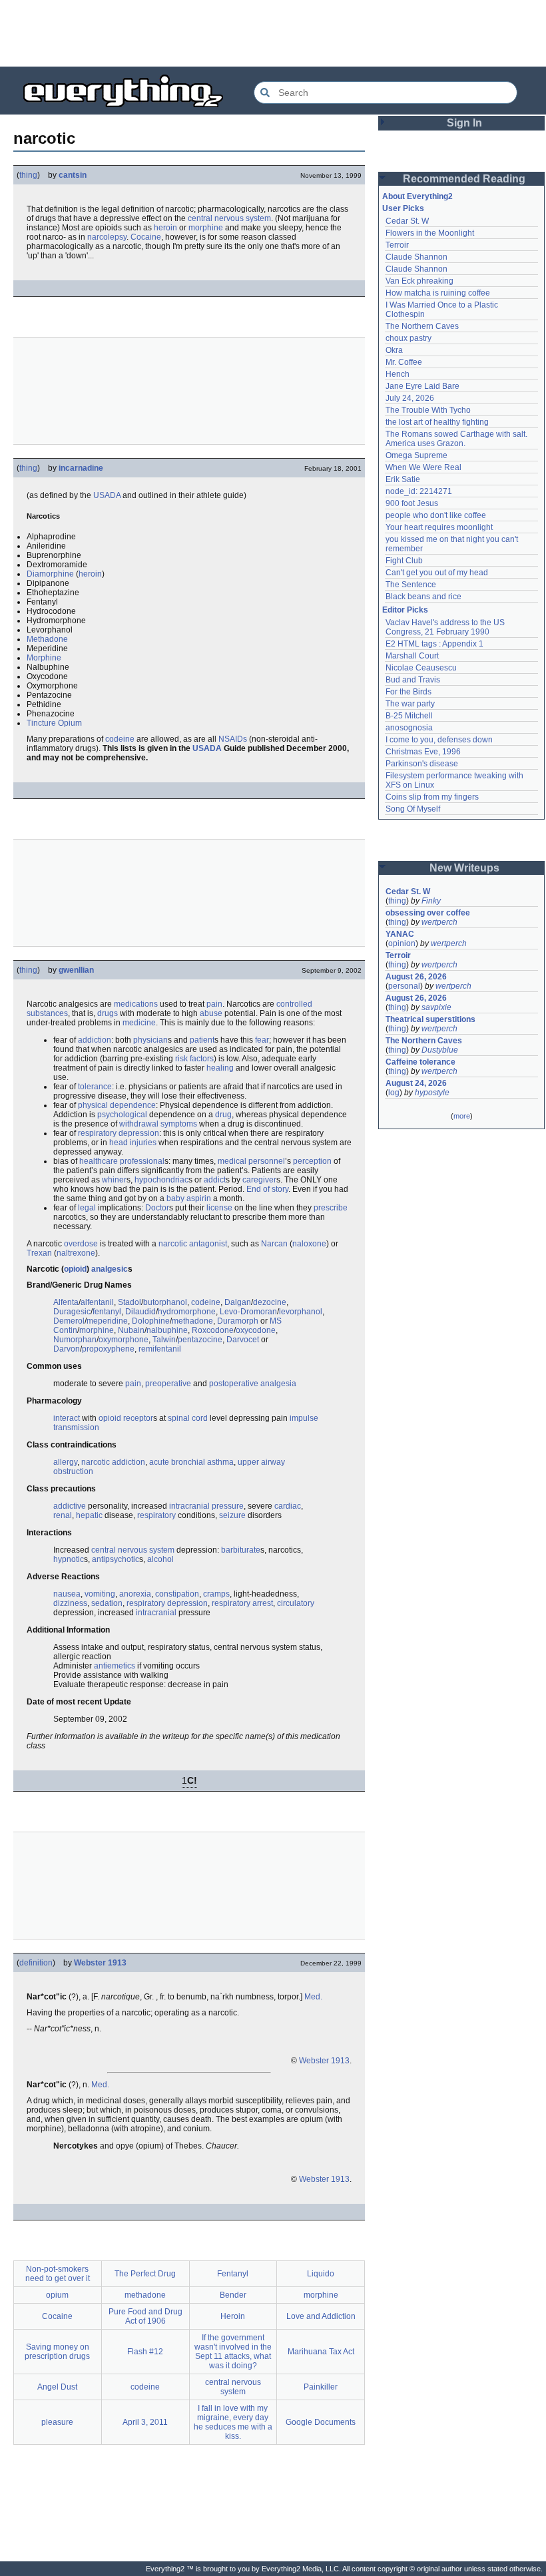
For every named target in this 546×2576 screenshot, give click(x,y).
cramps (216, 1594)
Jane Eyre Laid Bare (422, 386)
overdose (81, 1244)
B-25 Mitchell (409, 716)
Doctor (157, 1208)
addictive (70, 1506)
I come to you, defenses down (439, 740)
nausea (67, 1594)
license (219, 1208)
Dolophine (151, 1321)
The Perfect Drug (145, 2274)
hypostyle (432, 1093)
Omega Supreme (416, 455)
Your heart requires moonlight (439, 527)
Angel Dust (57, 2387)
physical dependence (117, 1105)
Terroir (397, 245)
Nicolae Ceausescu (421, 668)
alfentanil (97, 1302)
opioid (75, 1269)
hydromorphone (187, 1312)
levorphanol (301, 1312)
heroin (165, 228)
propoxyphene (108, 1349)
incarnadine (81, 468)
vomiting (100, 1594)
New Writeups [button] (464, 868)
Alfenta (66, 1302)
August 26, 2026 (416, 977)
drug (223, 1115)
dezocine (270, 1302)
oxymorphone (124, 1340)
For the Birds (409, 692)
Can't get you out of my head (437, 573)
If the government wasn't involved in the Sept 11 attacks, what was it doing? (233, 2352)
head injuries (133, 1143)
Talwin (164, 1340)
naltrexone (76, 1253)
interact (67, 1418)
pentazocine (200, 1340)
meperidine (107, 1321)
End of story (267, 1189)
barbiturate (241, 1550)
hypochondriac (161, 1180)
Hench (398, 374)
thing (28, 175)
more (462, 1116)
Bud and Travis (413, 680)
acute (159, 1462)
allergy (65, 1462)
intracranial (156, 1613)
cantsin (73, 175)
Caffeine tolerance (420, 1062)
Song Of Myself (413, 809)
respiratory (156, 1515)
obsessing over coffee (428, 913)
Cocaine (146, 237)
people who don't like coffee (436, 515)
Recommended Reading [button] (464, 179)
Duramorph (238, 1321)
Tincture (41, 723)
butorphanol (165, 1302)
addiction (95, 1040)
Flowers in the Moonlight (430, 233)
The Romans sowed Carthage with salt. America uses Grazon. (457, 439)
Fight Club (404, 561)
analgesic (110, 1269)
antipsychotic (116, 1559)
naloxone (309, 1244)
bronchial (188, 1462)
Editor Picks (405, 610)
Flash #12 (145, 2352)
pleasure (57, 2422)
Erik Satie (403, 479)
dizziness (70, 1603)
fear (262, 1040)
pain (214, 1004)
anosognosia (409, 728)
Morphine (44, 658)
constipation (177, 1594)
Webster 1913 (100, 1963)
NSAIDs (233, 739)
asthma (220, 1462)
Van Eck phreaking (419, 281)
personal (404, 986)
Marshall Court (412, 656)
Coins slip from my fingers (432, 797)
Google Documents (321, 2422)
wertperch (439, 922)
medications (136, 1004)
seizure (232, 1515)
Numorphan (75, 1340)
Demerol (69, 1321)
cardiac (288, 1506)
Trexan (39, 1253)
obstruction (73, 1471)
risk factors (194, 1059)
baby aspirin (189, 1198)
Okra (394, 350)
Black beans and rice (423, 597)
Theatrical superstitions (430, 1019)
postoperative (234, 1384)
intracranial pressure (206, 1506)
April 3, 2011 (145, 2422)
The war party (410, 704)
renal (63, 1515)
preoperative (168, 1384)
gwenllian (76, 970)
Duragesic (72, 1312)
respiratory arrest (242, 1603)
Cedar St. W (407, 221)
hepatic (89, 1515)
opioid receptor (126, 1418)
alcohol (160, 1559)
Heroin (233, 2316)
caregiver (259, 1180)
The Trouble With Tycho (428, 410)
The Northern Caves (422, 326)
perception (312, 1161)
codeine (120, 739)
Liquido (321, 2274)
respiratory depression (119, 1133)
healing (220, 1068)
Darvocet (243, 1340)
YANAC (400, 934)
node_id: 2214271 (419, 491)
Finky (431, 901)
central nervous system (229, 218)
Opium (70, 723)
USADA (107, 495)
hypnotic (69, 1559)
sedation (107, 1603)
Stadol (130, 1302)
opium (57, 2295)
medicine (139, 1023)
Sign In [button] (464, 123)
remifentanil (160, 1349)
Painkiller (321, 2387)
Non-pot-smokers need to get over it (58, 2274)
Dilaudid (140, 1312)
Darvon (67, 1349)
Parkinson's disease (422, 764)
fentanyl (107, 1312)
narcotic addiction (113, 1462)
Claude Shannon (416, 257)
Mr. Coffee (404, 362)
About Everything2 (417, 196)
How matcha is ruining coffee (438, 293)
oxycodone (256, 1330)
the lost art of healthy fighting (437, 422)
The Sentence (411, 585)
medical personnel (251, 1161)
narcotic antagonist (193, 1244)
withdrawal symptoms (158, 1124)
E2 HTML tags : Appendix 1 (434, 644)
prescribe (331, 1208)
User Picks (403, 208)
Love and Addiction (321, 2316)
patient (202, 1040)
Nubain (131, 1330)
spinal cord (188, 1418)
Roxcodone (213, 1330)
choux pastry (409, 338)
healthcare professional (122, 1161)
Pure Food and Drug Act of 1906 (145, 2316)
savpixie (436, 1007)
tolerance (95, 1087)
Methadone (47, 639)
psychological (122, 1115)
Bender (233, 2295)
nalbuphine (167, 1330)
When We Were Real (423, 467)
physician (150, 1040)
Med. (313, 1997)
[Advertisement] (273, 33)
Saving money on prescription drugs (57, 2352)
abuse (211, 1013)
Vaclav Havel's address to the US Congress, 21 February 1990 (446, 627)
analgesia (278, 1384)
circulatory (296, 1603)
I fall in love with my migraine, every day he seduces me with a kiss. (233, 2422)
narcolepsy (107, 237)
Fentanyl (233, 2274)
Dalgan (238, 1302)
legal (87, 1208)
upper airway (261, 1462)
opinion (402, 943)
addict (215, 1180)
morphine (206, 228)
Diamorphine (50, 574)
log (394, 1093)
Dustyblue (440, 1050)
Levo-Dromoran (248, 1312)
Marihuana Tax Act (321, 2352)
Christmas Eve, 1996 (423, 752)
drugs (108, 1013)
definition (36, 1963)
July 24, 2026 (410, 398)
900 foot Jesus (412, 503)
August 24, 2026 (416, 1083)
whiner (114, 1180)
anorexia (135, 1594)
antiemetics (115, 1666)
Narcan (274, 1244)
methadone (192, 1321)
